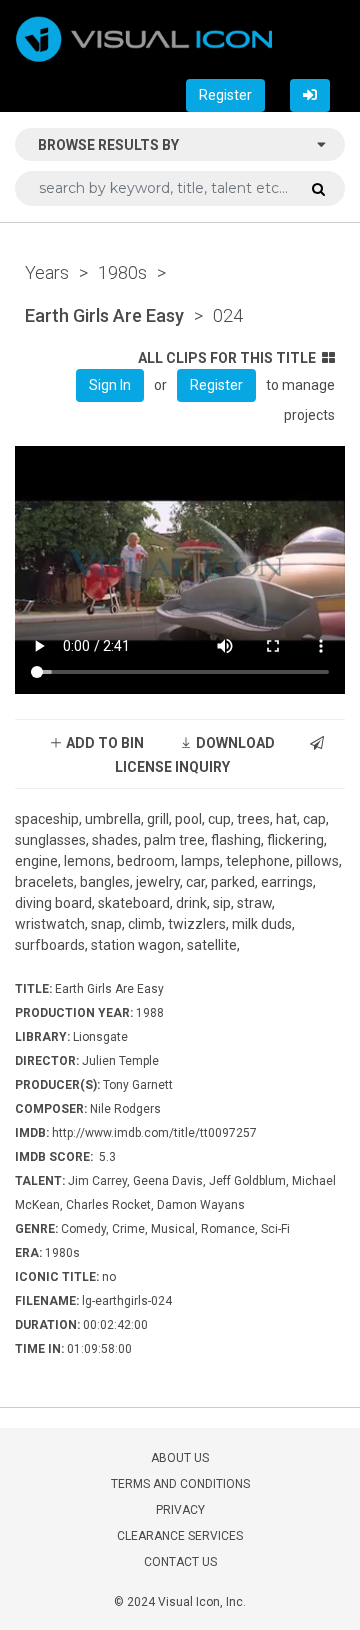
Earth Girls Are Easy (104, 315)
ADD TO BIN (103, 743)
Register (225, 95)
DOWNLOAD (234, 743)
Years (47, 272)
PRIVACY (180, 1510)
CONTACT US (180, 1562)
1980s (122, 272)
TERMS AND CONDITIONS (180, 1484)
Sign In (110, 385)
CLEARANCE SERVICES (180, 1536)
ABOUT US (180, 1458)
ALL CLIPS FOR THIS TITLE (227, 358)
